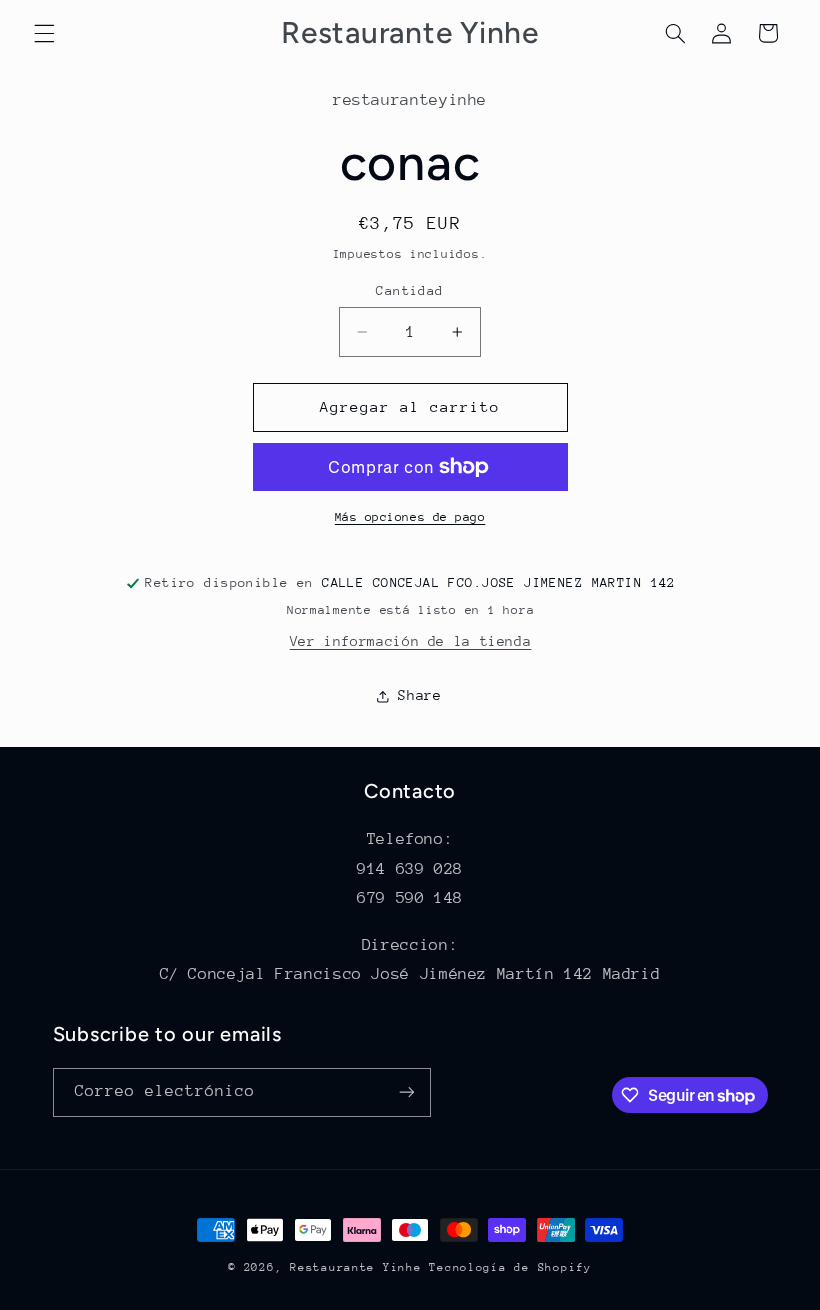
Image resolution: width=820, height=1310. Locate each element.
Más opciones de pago (410, 517)
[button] (44, 33)
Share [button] (419, 695)
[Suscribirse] (406, 1092)
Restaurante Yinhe (356, 1267)
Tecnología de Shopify (510, 1267)
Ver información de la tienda (411, 641)
